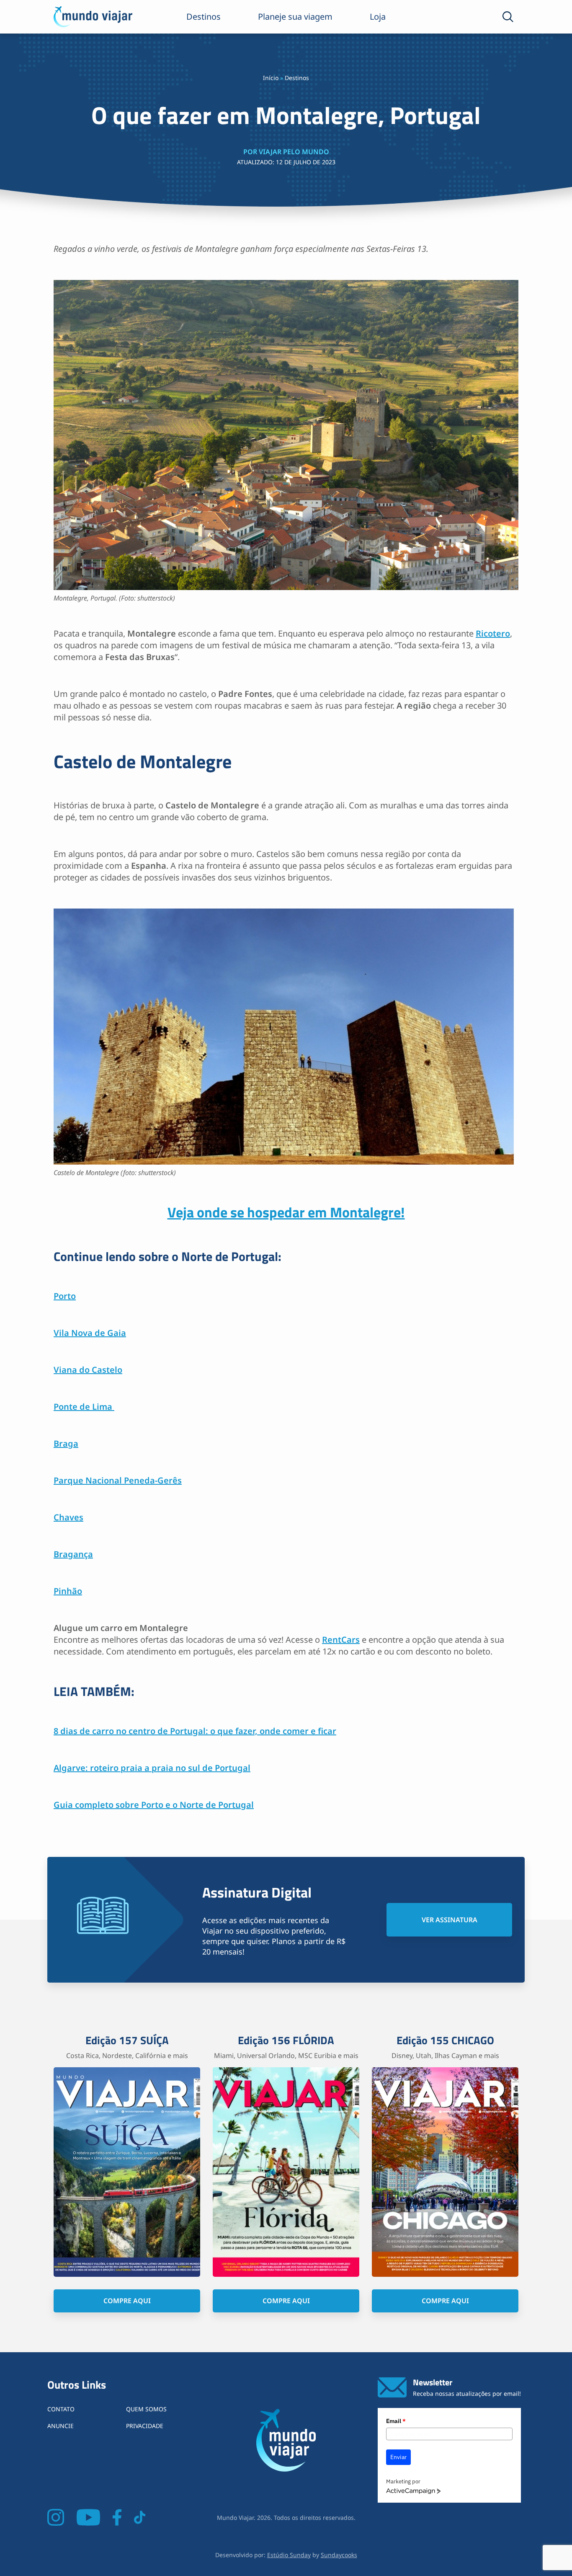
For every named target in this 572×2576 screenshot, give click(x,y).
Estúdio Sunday (289, 2555)
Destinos (204, 17)
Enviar (398, 2457)
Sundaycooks (339, 2555)
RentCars (341, 1640)
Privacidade (145, 2426)
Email (396, 2421)
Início (271, 78)
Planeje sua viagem (295, 17)
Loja (378, 17)
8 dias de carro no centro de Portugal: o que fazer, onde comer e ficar (195, 1731)
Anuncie (61, 2426)
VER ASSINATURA (450, 1920)
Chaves (68, 1517)
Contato (61, 2409)
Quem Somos (146, 2409)
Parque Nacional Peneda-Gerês (118, 1480)
